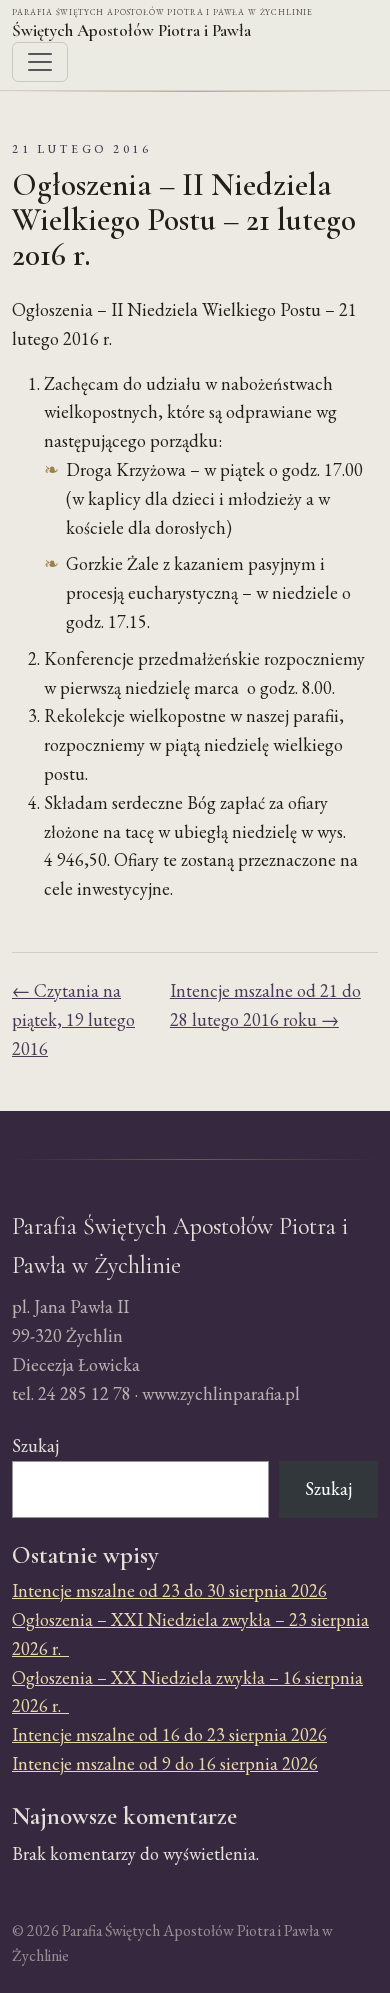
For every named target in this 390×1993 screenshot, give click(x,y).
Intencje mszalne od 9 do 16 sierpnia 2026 (165, 1763)
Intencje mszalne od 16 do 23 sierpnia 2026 (169, 1734)
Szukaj (35, 1445)
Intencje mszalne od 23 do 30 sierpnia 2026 (169, 1590)
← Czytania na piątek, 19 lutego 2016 (73, 1019)
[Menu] (40, 62)
